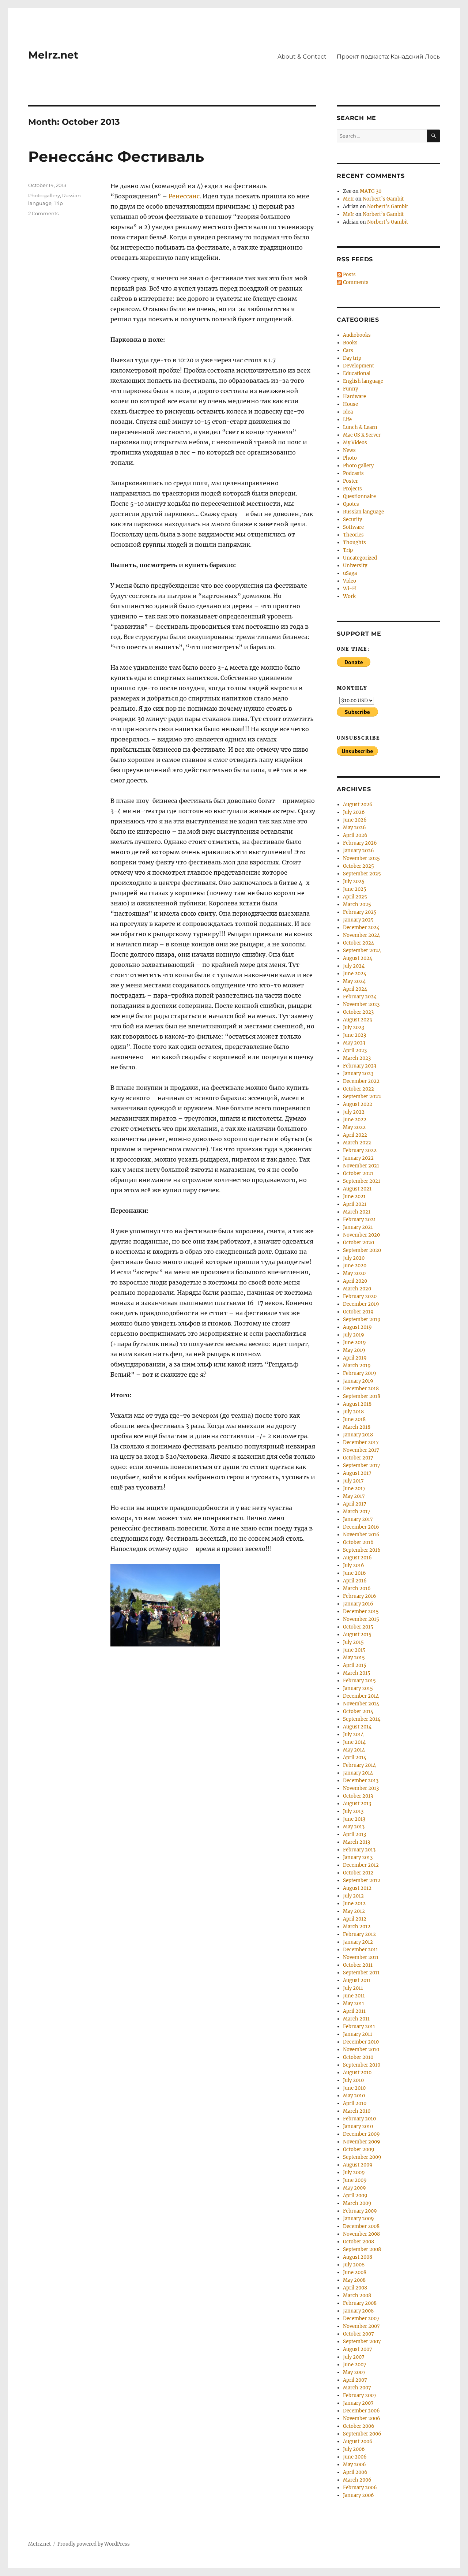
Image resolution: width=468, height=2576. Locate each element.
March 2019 (357, 1366)
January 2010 (358, 2126)
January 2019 (358, 1381)
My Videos (355, 443)
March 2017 (357, 1512)
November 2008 (361, 2234)
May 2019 (354, 1350)
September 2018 (362, 1396)
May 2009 (354, 2188)
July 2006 (354, 2449)
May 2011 (354, 2003)
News (349, 450)
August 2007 (358, 2349)
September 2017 (362, 1465)
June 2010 (354, 2088)
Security (352, 519)
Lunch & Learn (360, 427)
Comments (355, 282)
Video (350, 581)
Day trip (352, 358)
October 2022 (358, 1089)
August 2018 (357, 1404)
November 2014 (361, 1704)
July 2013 (353, 1811)
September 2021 (362, 1181)
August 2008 (358, 2257)
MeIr (349, 199)
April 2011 (354, 2011)
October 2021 (358, 1173)
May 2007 (354, 2372)
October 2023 (358, 1012)
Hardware (354, 397)
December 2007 (361, 2319)
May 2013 (354, 1827)
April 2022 (355, 1135)
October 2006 (359, 2426)
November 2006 (362, 2418)
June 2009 (355, 2180)
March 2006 (357, 2480)
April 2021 (355, 1204)
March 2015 (357, 1673)
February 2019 (360, 1373)
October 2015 (358, 1627)
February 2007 (360, 2395)
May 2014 (354, 1750)
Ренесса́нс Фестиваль (116, 156)
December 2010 (361, 2042)
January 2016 (358, 1604)
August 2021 (357, 1189)
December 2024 (361, 928)
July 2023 (354, 1027)
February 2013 (359, 1850)
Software (353, 527)
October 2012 (358, 1873)
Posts (349, 275)
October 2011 (358, 1965)
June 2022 (355, 1120)
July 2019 (354, 1335)
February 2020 (360, 1296)
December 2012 (361, 1865)
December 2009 (361, 2134)
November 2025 (361, 858)
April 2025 (355, 897)
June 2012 (354, 1904)
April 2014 (355, 1758)
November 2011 (361, 1957)
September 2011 (361, 1973)
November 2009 (362, 2142)
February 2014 (359, 1765)
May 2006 (354, 2465)
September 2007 (362, 2342)
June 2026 (355, 820)
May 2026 (354, 828)
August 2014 (357, 1727)
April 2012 (355, 1919)
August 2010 (357, 2073)
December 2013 (361, 1781)
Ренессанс (184, 196)
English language (363, 381)
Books (350, 343)
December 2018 (361, 1389)
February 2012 (359, 1934)
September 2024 (362, 951)
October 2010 (358, 2057)
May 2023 (354, 1043)
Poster (350, 481)
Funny (350, 389)
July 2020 (354, 1258)
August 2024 (358, 958)
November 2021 (361, 1166)
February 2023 (360, 1066)
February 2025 (360, 912)
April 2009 (355, 2196)
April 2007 (355, 2380)
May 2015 (354, 1658)
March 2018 (357, 1427)
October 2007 (358, 2334)
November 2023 (361, 1004)
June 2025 (355, 889)
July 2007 (354, 2357)
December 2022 (361, 1081)
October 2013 (358, 1796)
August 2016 (357, 1558)
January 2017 (358, 1519)
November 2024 (361, 935)
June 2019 (354, 1343)
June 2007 (355, 2365)
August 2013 (357, 1804)
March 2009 (357, 2203)
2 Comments (43, 213)
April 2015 (355, 1665)
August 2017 (357, 1473)
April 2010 (355, 2103)
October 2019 (358, 1312)
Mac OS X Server (362, 435)
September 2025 (362, 874)
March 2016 (357, 1588)
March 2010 (357, 2111)
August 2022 (358, 1104)
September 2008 (362, 2249)
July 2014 (353, 1734)
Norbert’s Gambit (383, 199)
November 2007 (361, 2326)
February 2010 (359, 2119)
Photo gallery (44, 195)
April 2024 (355, 989)
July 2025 (354, 881)
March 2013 (356, 1842)
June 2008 (355, 2272)
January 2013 (358, 1857)
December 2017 (361, 1442)
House (350, 404)
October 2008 (358, 2242)
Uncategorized (360, 558)
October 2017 (358, 1458)
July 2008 (354, 2265)
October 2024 (358, 943)
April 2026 (355, 835)
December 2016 (361, 1527)
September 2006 (362, 2434)
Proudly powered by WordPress (94, 2544)
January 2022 (358, 1158)
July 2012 (353, 1896)
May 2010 (354, 2096)
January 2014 (358, 1773)
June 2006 (355, 2457)
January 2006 (358, 2495)
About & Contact (302, 57)
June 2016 (354, 1573)
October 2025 (358, 866)
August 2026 (358, 805)
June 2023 (354, 1035)
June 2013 (354, 1819)
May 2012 (354, 1911)
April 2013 (354, 1834)
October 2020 (358, 1243)
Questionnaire (359, 496)
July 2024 (354, 966)
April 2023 (355, 1050)
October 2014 (358, 1711)
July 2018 (353, 1412)
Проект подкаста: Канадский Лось (388, 57)
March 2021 (357, 1212)
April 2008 (355, 2288)
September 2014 (362, 1719)
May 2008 (354, 2280)
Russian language (363, 512)
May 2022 (354, 1127)
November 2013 (361, 1788)
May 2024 (354, 981)
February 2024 (360, 997)
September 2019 (362, 1319)
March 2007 (357, 2388)
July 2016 (354, 1565)
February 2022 (360, 1150)
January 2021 (358, 1227)
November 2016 (361, 1535)
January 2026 (358, 851)
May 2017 (354, 1496)
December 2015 (361, 1612)
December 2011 (361, 1950)
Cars (348, 350)
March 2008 (357, 2295)
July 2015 (353, 1642)
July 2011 (353, 1988)
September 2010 (362, 2065)
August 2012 (357, 1888)
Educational (357, 373)
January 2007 (358, 2403)
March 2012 (357, 1927)
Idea (348, 412)
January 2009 (358, 2219)
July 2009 (354, 2173)
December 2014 (361, 1696)
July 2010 (353, 2080)
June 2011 (354, 1996)
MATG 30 (371, 191)
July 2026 (354, 812)
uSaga (350, 573)
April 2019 (355, 1358)
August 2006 (358, 2442)
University (355, 566)
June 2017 (354, 1489)
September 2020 (362, 1250)
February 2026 (360, 843)
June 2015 (354, 1650)
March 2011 (356, 2019)
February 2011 (359, 2027)
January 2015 (358, 1688)
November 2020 (361, 1235)
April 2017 (355, 1504)
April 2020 (355, 1281)
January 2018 (358, 1435)
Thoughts (354, 543)
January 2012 (358, 1942)
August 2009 (358, 2165)
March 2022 (357, 1143)
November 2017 (361, 1450)
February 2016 (360, 1596)
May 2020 (354, 1273)
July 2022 (354, 1112)
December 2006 (361, 2411)
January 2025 (358, 920)
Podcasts (353, 473)
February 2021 (359, 1220)
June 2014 (354, 1742)
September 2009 (362, 2157)
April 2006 (355, 2472)
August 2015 (357, 1635)
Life (347, 420)
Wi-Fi (350, 589)
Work (349, 596)
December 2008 (361, 2226)
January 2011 (358, 2034)
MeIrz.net (53, 55)
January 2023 (358, 1074)
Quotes (351, 504)
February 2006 (360, 2488)
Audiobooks (357, 335)
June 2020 (355, 1266)
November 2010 (361, 2050)
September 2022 (362, 1097)
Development (358, 366)
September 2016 (362, 1550)
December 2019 (361, 1304)
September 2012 (362, 1880)
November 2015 (361, 1619)
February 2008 (360, 2303)
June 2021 (354, 1197)
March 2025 (357, 904)
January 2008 (358, 2311)
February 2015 (359, 1681)
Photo (350, 458)
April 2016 (355, 1581)
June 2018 (354, 1419)
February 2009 (360, 2211)
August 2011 (357, 1980)
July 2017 (353, 1481)
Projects (352, 489)
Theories (353, 535)
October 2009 (359, 2149)
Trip (58, 203)
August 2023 (357, 1020)
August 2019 (357, 1327)
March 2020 (357, 1289)
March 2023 (357, 1058)
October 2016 (358, 1542)
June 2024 (355, 974)
